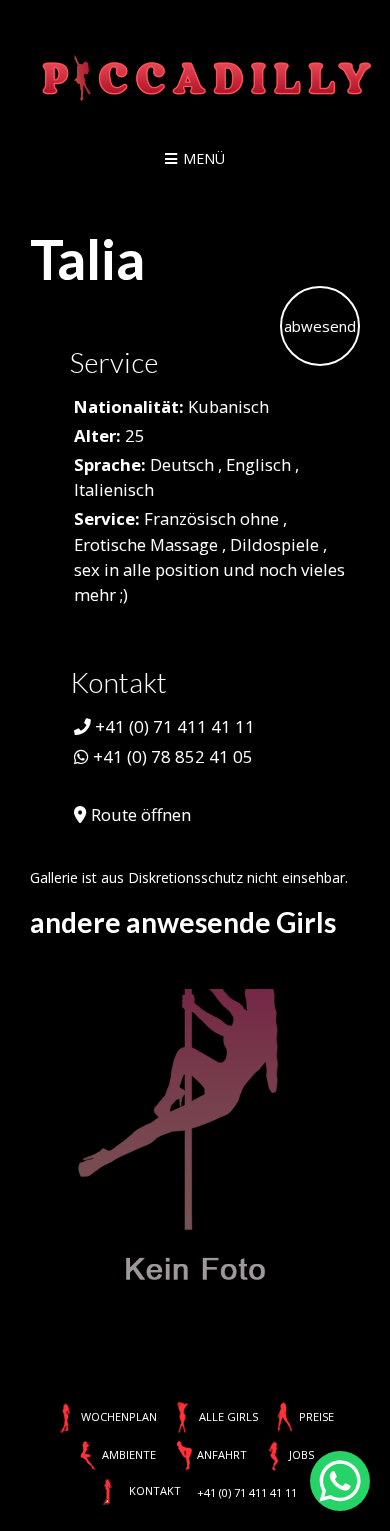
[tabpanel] (195, 1139)
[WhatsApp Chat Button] (340, 1481)
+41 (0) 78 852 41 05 (173, 756)
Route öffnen (141, 814)
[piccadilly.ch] (195, 80)
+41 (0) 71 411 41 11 (175, 726)
